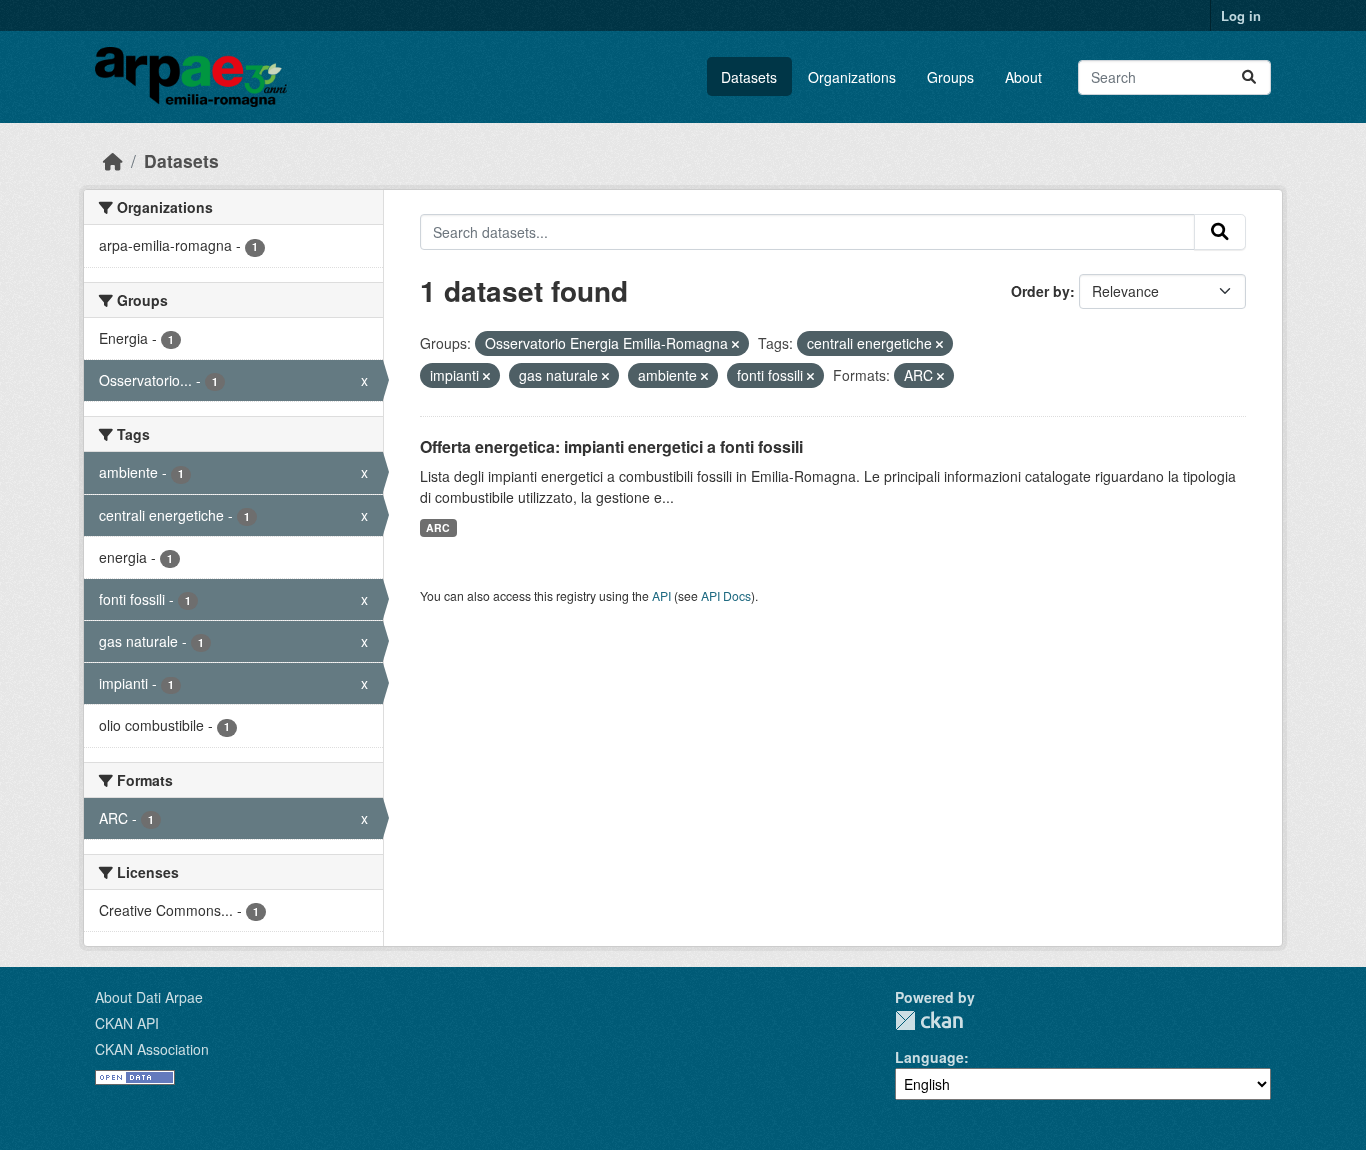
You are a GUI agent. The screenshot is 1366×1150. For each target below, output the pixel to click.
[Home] (113, 160)
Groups (950, 77)
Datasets (749, 77)
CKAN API (127, 1023)
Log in (1241, 15)
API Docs (726, 595)
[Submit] (1249, 77)
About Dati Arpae (149, 997)
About (1023, 77)
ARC (438, 527)
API (661, 595)
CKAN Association (152, 1049)
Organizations (852, 77)
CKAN (929, 1020)
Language (929, 1057)
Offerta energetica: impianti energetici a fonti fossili (611, 446)
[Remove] (735, 344)
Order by (1040, 291)
